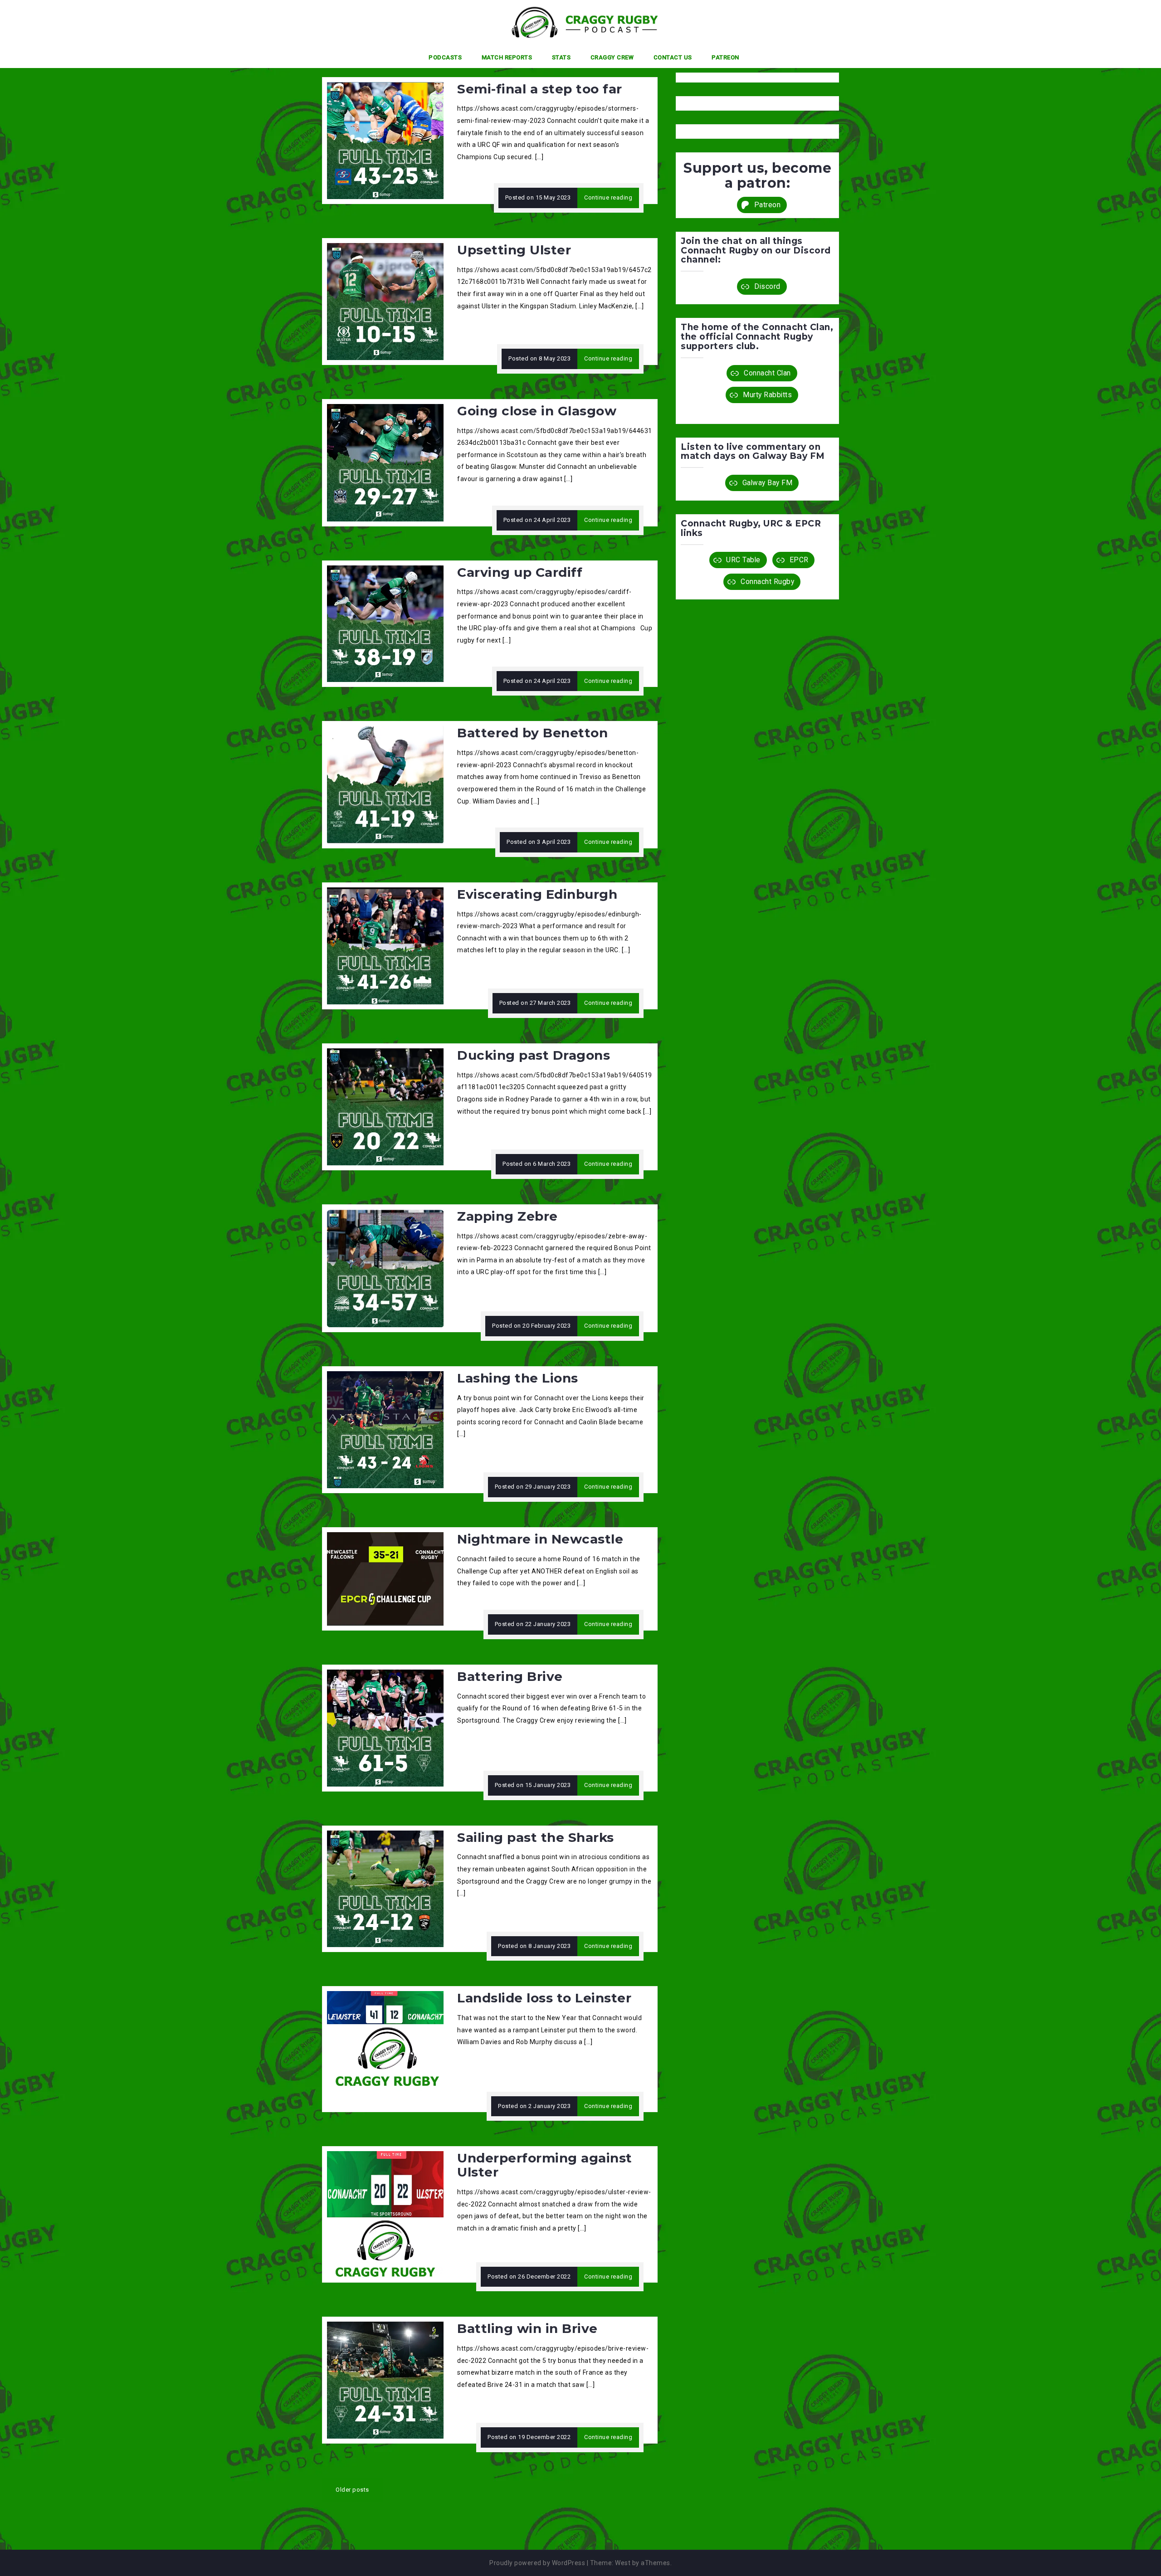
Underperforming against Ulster (545, 2165)
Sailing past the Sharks (536, 1837)
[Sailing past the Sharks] (385, 1888)
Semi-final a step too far (540, 89)
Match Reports (507, 57)
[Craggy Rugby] (577, 22)
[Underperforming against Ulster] (385, 2214)
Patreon (725, 57)
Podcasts (445, 57)
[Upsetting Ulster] (385, 301)
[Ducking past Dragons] (385, 1106)
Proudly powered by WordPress (537, 2563)
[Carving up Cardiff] (385, 623)
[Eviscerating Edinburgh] (385, 945)
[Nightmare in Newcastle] (385, 1578)
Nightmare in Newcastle (540, 1539)
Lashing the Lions (518, 1378)
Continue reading (608, 197)
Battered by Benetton (532, 733)
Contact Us (673, 57)
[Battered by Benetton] (385, 784)
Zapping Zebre (507, 1216)
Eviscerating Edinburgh (537, 894)
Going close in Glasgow (537, 411)
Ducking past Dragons (534, 1055)
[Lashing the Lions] (385, 1429)
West (623, 2563)
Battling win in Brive (527, 2328)
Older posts (352, 2490)
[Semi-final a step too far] (385, 140)
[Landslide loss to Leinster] (385, 2049)
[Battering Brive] (385, 1728)
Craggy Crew (612, 57)
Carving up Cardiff (520, 572)
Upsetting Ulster (514, 250)
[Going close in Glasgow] (385, 462)
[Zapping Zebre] (385, 1268)
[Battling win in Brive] (385, 2380)
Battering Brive (510, 1676)
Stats (561, 57)
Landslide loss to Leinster (544, 1998)
